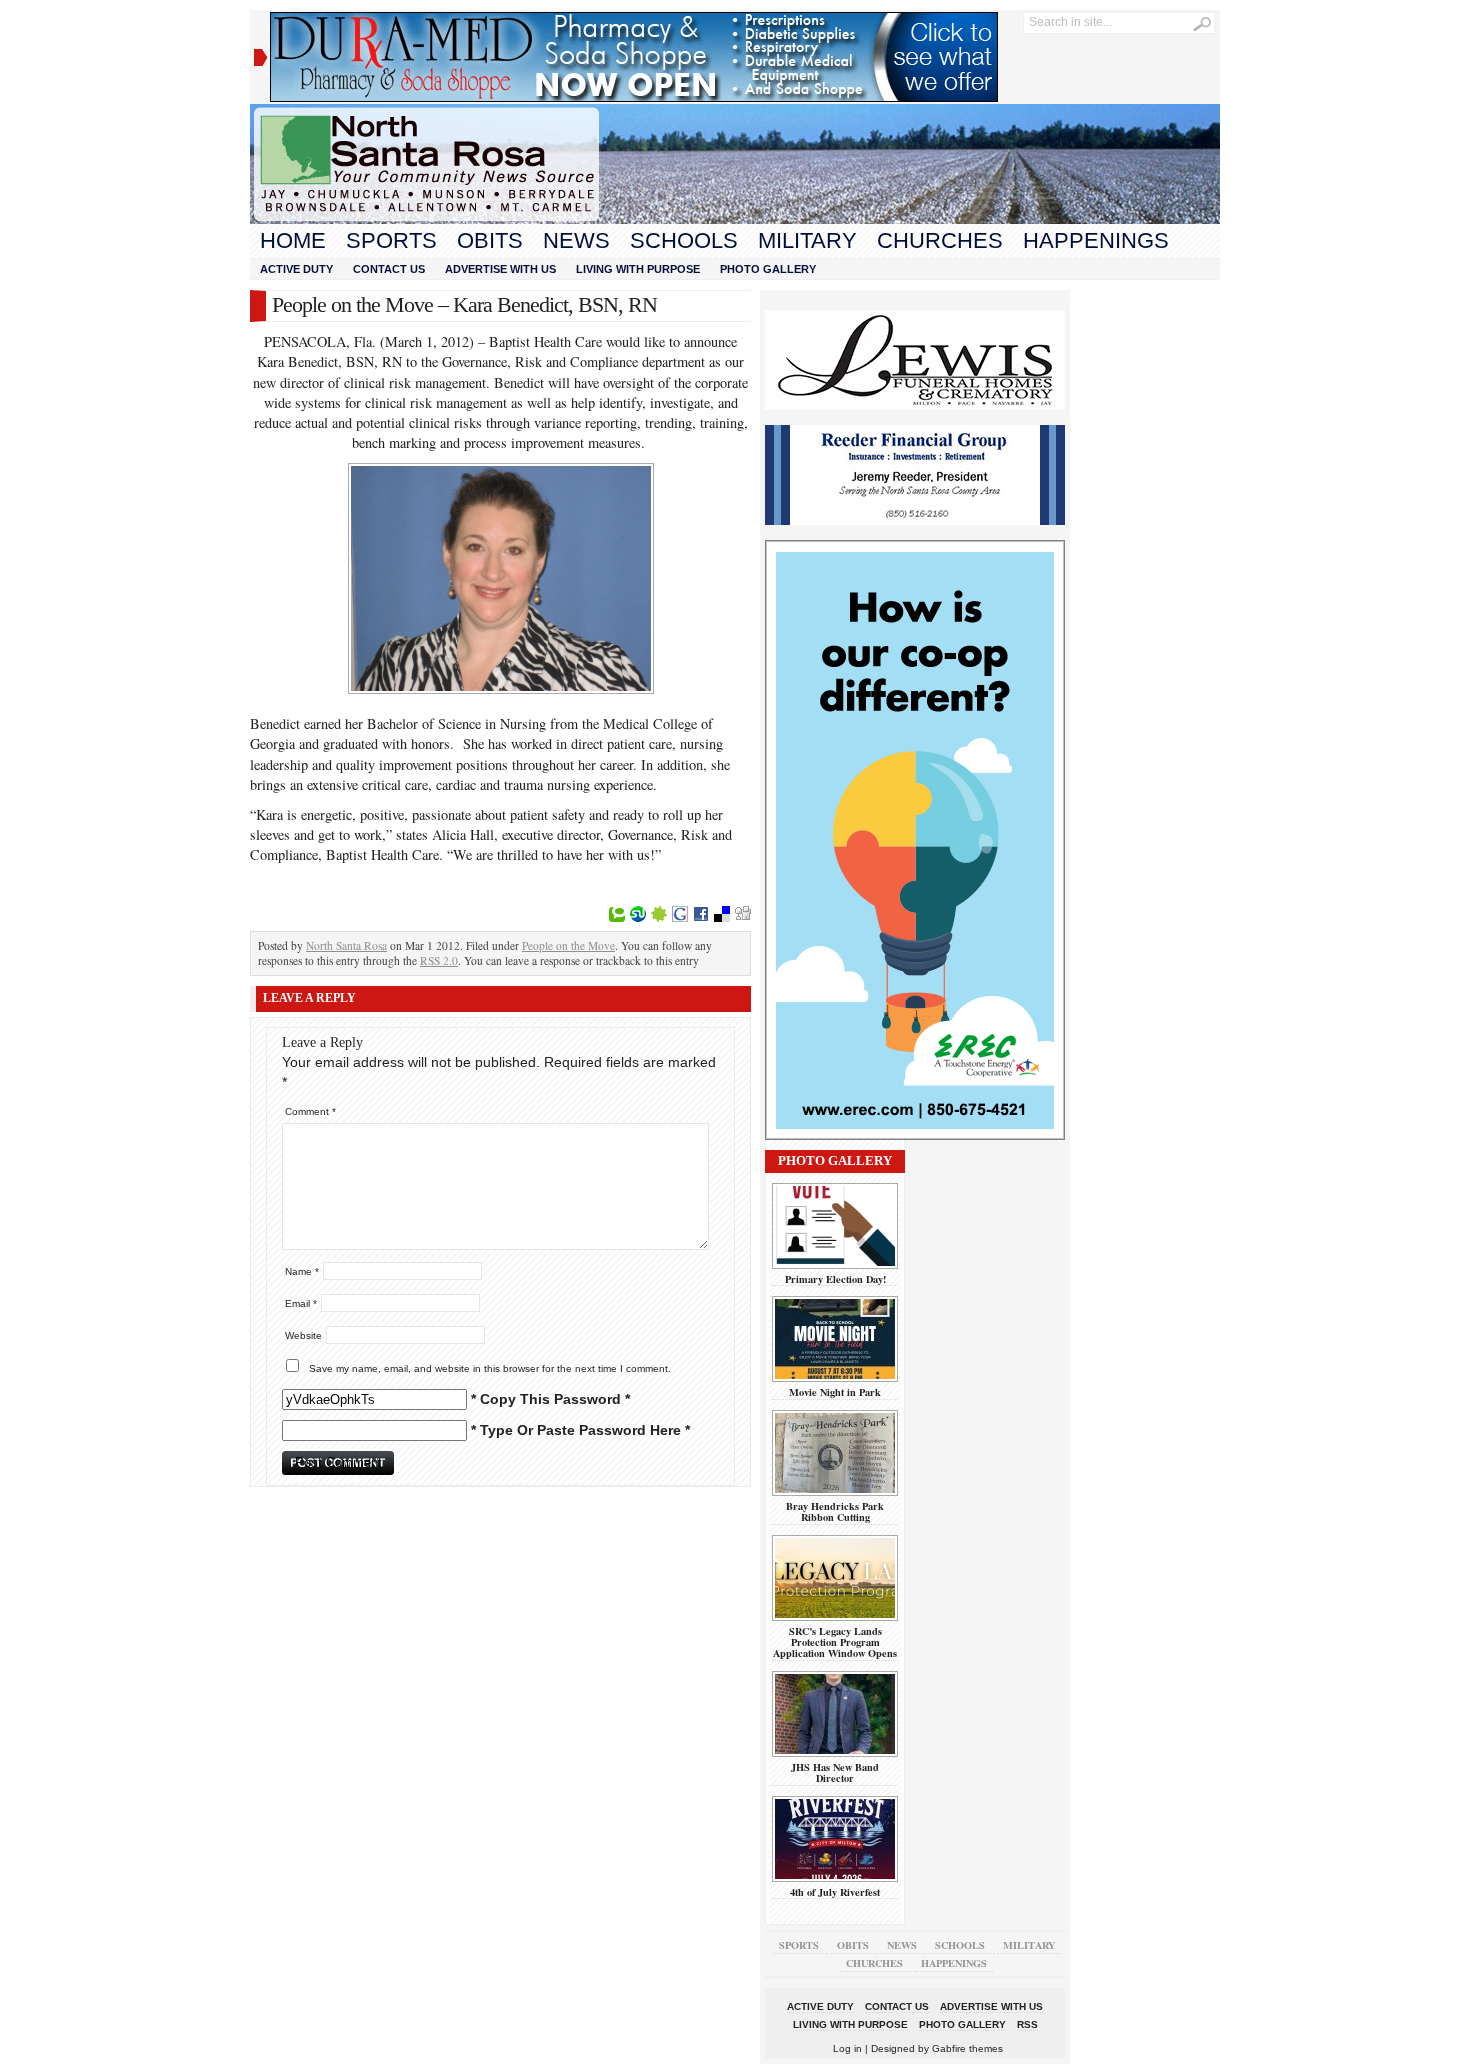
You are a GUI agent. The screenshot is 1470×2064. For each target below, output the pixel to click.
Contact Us (389, 269)
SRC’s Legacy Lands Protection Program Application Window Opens (835, 1642)
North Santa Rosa (346, 945)
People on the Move (568, 945)
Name (302, 1271)
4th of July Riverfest (835, 1892)
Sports (391, 240)
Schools (684, 240)
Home (293, 240)
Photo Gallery (768, 269)
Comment (310, 1111)
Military (807, 240)
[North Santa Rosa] (735, 219)
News (576, 240)
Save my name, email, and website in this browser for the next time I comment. (490, 1368)
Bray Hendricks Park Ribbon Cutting (835, 1511)
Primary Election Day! (835, 1279)
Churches (940, 240)
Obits (490, 240)
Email (301, 1303)
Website (303, 1335)
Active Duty (296, 269)
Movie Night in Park (835, 1392)
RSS (1027, 2024)
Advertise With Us (500, 269)
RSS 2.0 (439, 960)
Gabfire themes (967, 2048)
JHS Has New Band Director (835, 1772)
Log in (847, 2048)
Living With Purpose (638, 269)
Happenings (1096, 240)
